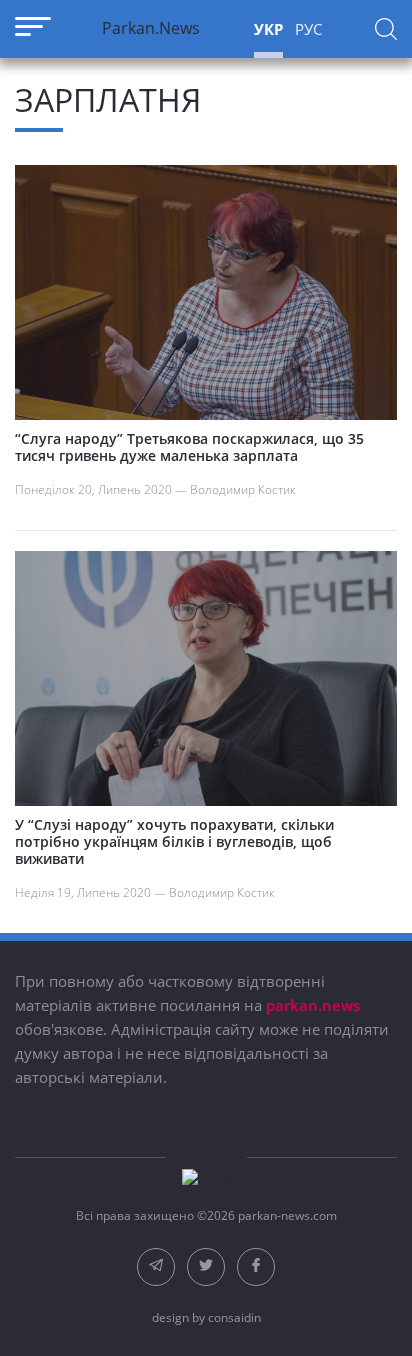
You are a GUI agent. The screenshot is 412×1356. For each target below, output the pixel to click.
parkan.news (313, 1005)
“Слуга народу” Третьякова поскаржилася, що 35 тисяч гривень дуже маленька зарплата (189, 447)
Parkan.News (151, 28)
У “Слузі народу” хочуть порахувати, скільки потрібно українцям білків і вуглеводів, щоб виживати (174, 841)
